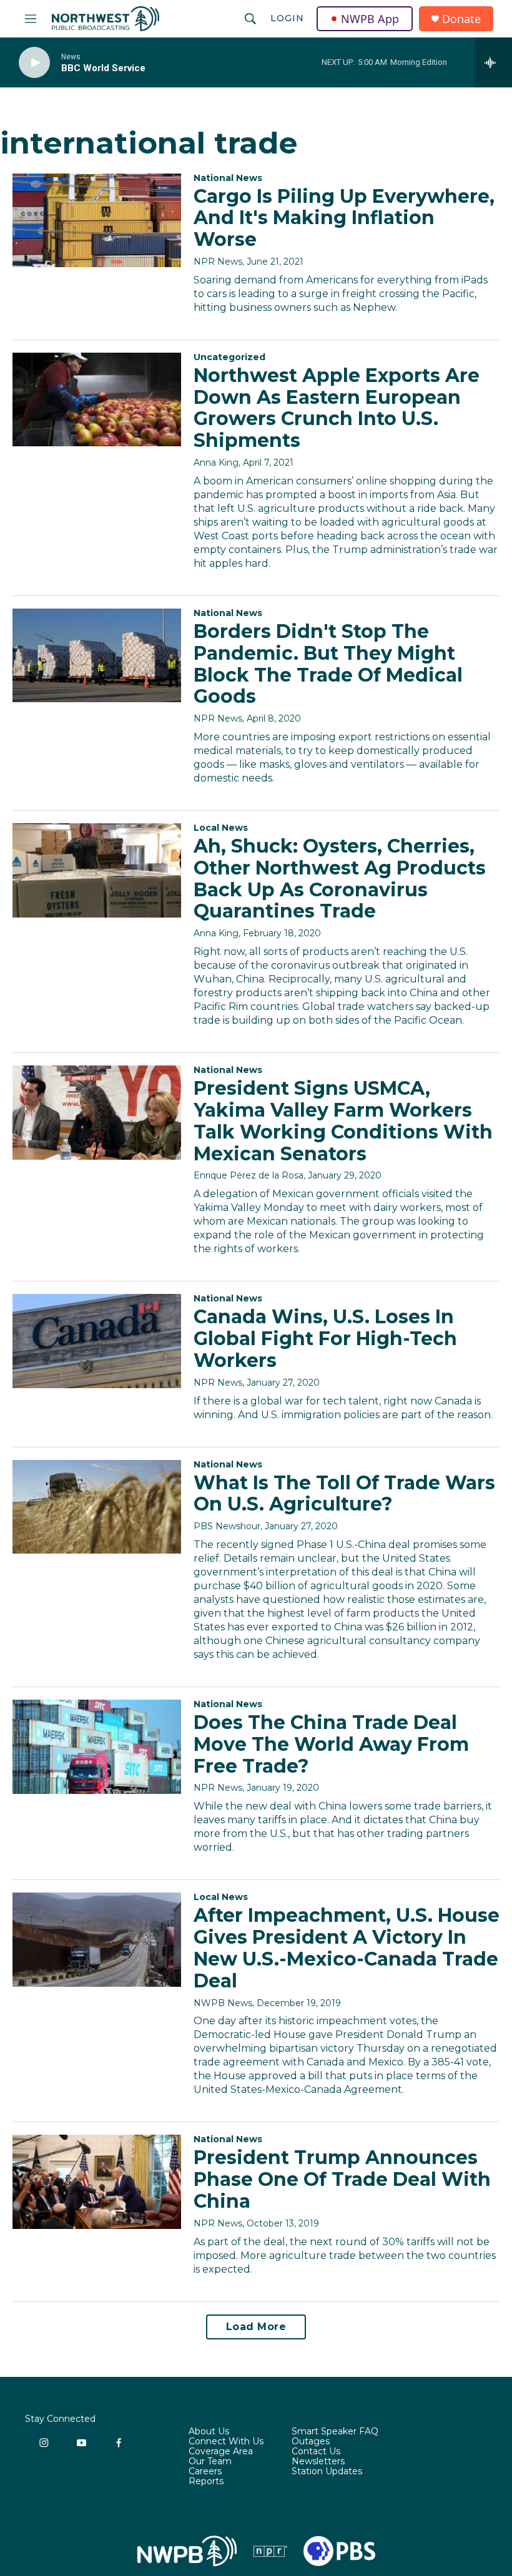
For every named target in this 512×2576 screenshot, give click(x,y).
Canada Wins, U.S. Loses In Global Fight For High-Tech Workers (325, 1339)
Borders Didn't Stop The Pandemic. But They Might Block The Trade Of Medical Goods (328, 664)
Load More (256, 2327)
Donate (461, 19)
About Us (209, 2432)
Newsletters (318, 2462)
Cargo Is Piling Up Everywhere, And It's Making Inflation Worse (344, 218)
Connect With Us (226, 2442)
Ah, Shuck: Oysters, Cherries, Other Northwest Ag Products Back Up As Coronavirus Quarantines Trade (340, 879)
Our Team (210, 2462)
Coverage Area (221, 2452)
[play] (34, 63)
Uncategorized (229, 357)
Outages (311, 2442)
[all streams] (494, 62)
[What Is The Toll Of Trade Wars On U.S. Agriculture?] (97, 1507)
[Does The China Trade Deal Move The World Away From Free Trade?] (97, 1746)
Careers (205, 2472)
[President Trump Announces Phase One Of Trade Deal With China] (97, 2182)
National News (228, 178)
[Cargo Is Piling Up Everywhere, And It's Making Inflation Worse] (97, 220)
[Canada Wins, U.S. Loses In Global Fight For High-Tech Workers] (97, 1341)
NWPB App (370, 19)
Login (287, 18)
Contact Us (316, 2452)
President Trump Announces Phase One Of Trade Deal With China (342, 2179)
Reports (206, 2482)
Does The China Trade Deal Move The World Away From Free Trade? (331, 1744)
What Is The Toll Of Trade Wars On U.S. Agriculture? (344, 1494)
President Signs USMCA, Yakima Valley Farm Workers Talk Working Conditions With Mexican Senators (343, 1121)
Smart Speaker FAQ (335, 2432)
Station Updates (327, 2472)
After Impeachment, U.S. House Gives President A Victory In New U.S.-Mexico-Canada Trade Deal (347, 1948)
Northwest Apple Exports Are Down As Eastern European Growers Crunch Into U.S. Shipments (337, 408)
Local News (221, 828)
